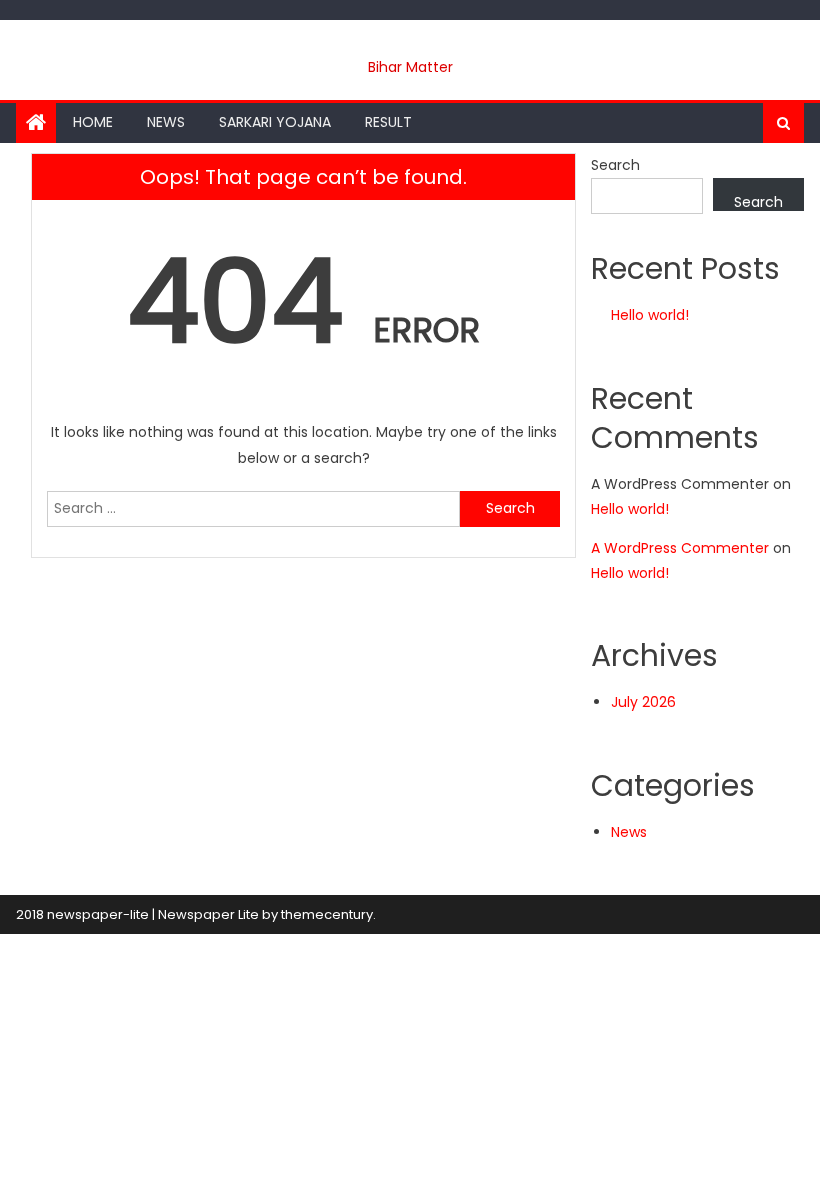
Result (388, 122)
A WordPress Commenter (680, 548)
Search (615, 165)
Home (93, 122)
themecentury (327, 914)
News (166, 122)
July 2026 (643, 702)
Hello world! (650, 315)
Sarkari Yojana (275, 122)
